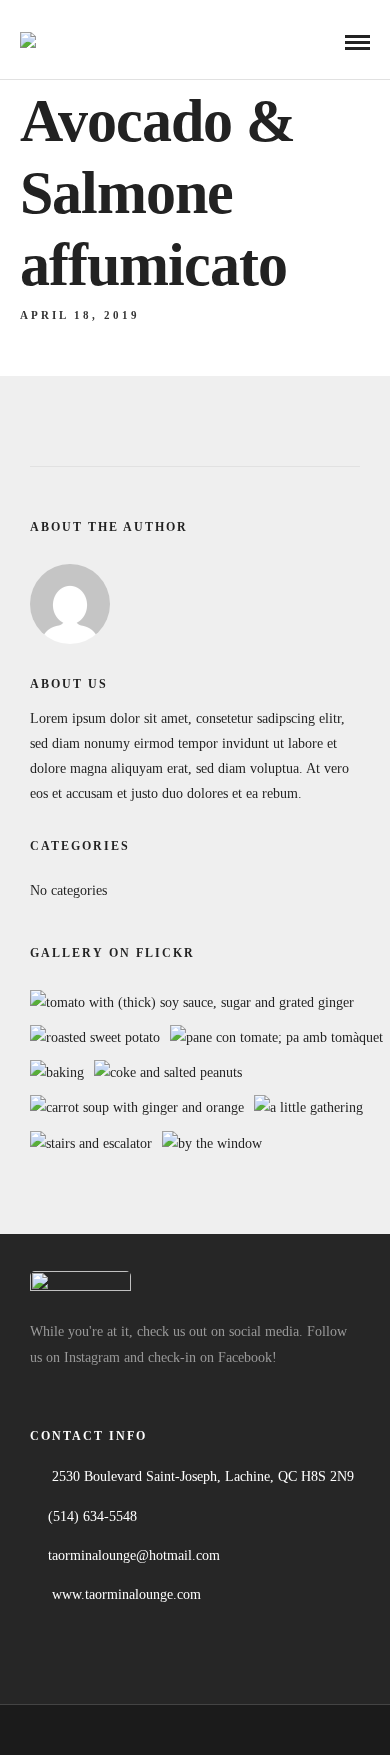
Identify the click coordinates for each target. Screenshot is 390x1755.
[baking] (57, 1072)
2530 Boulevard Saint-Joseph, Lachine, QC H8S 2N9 (203, 1476)
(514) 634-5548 (92, 1516)
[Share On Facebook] (58, 1675)
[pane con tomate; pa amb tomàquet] (276, 1037)
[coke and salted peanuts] (168, 1072)
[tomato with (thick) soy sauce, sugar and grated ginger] (192, 1002)
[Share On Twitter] (87, 1675)
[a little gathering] (308, 1107)
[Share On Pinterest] (116, 1675)
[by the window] (212, 1143)
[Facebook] (49, 1389)
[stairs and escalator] (91, 1143)
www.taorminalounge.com (126, 1594)
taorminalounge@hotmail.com (134, 1555)
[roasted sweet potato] (95, 1037)
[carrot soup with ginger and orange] (137, 1107)
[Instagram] (88, 1389)
